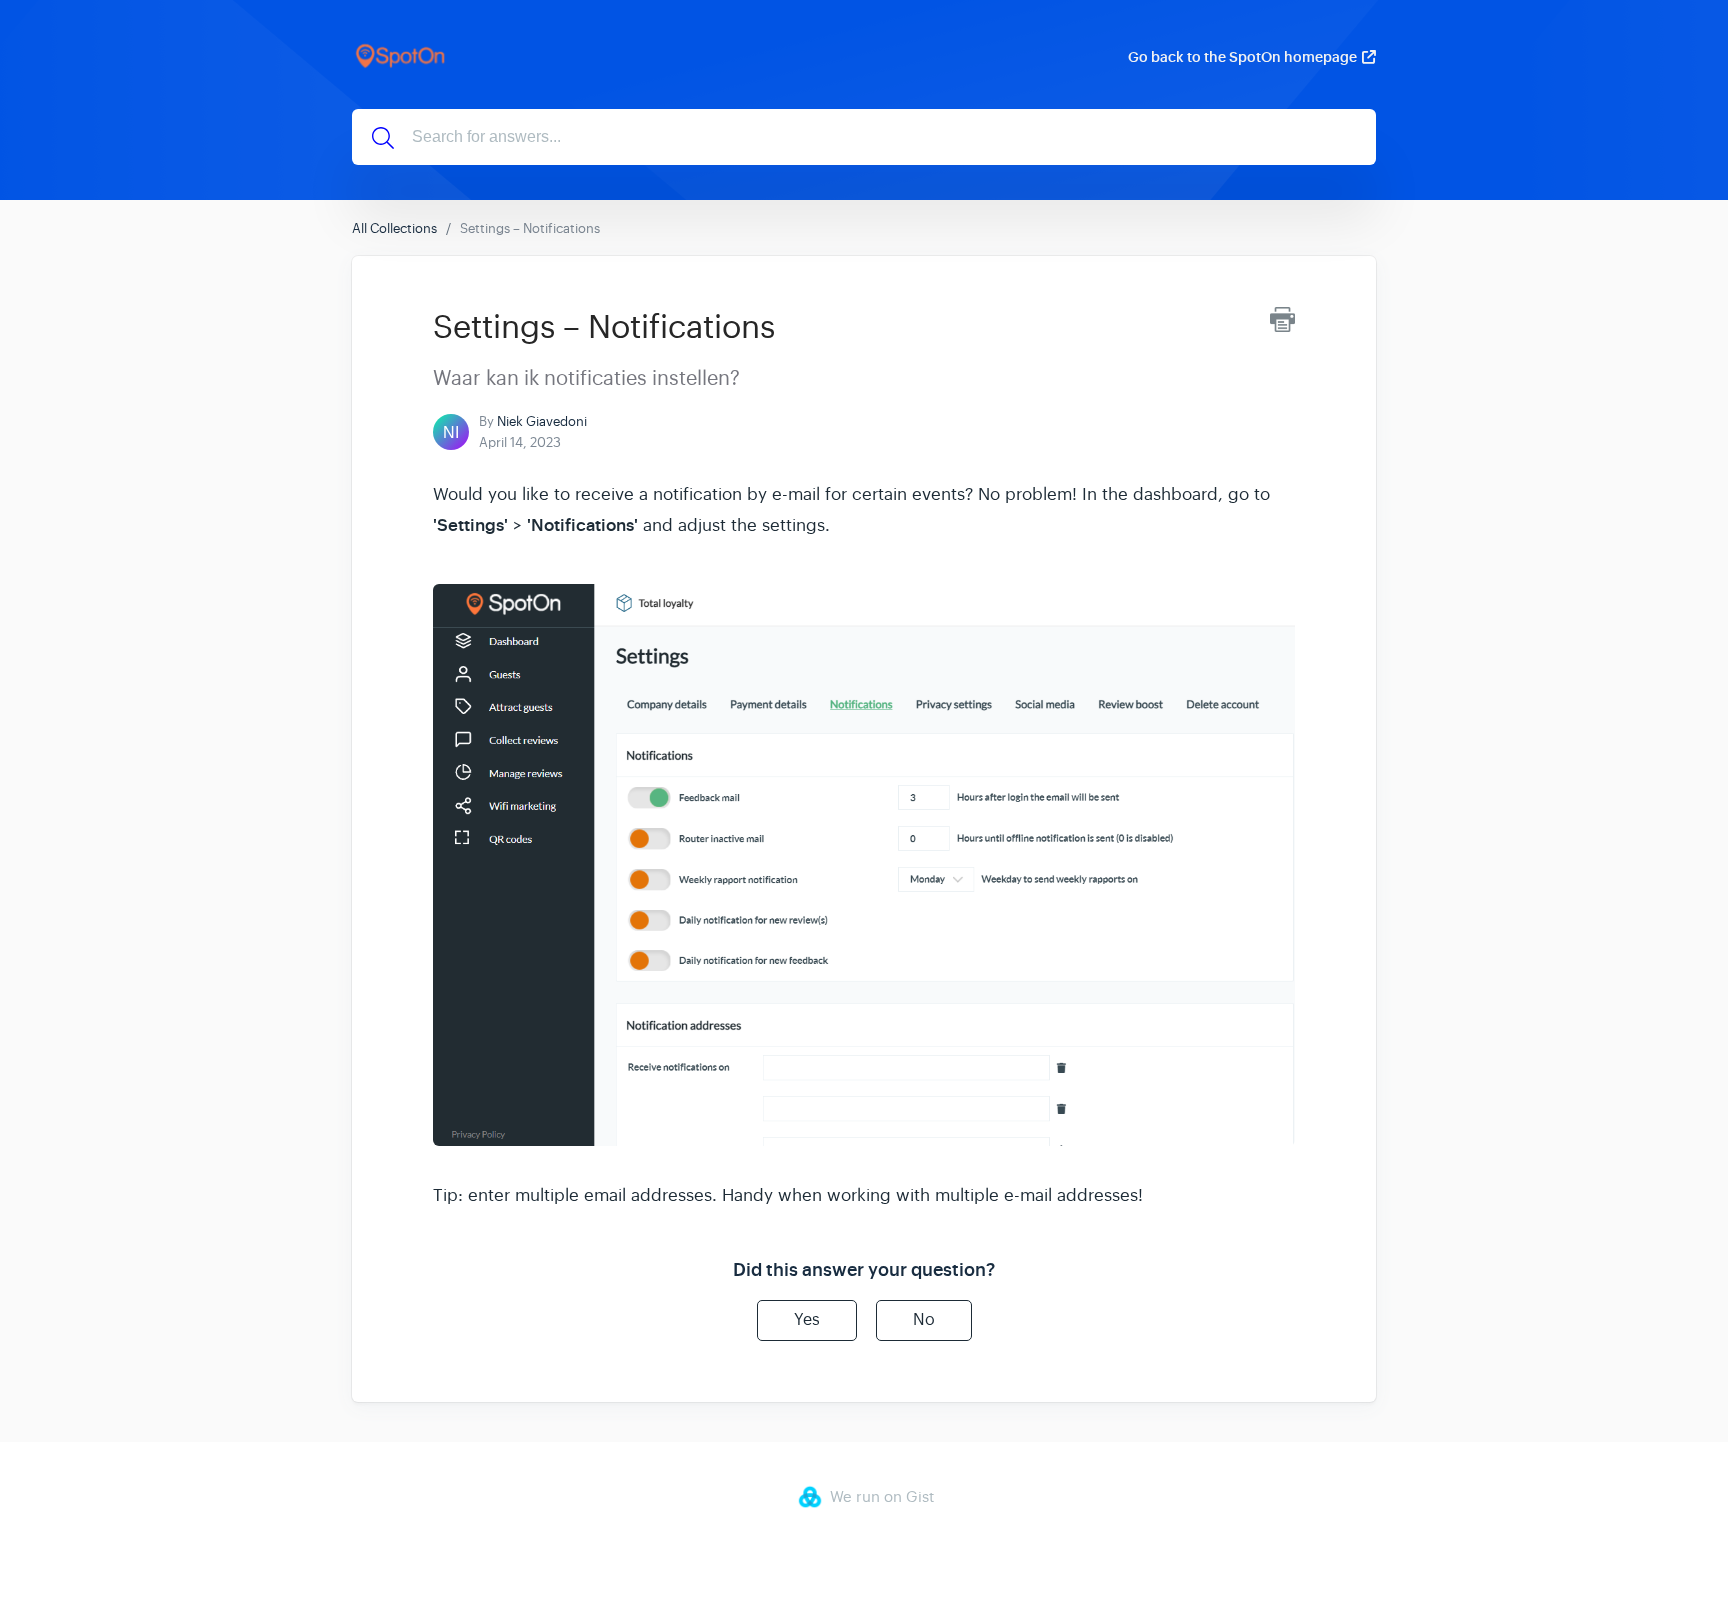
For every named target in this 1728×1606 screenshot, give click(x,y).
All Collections (394, 228)
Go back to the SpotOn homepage (1242, 57)
